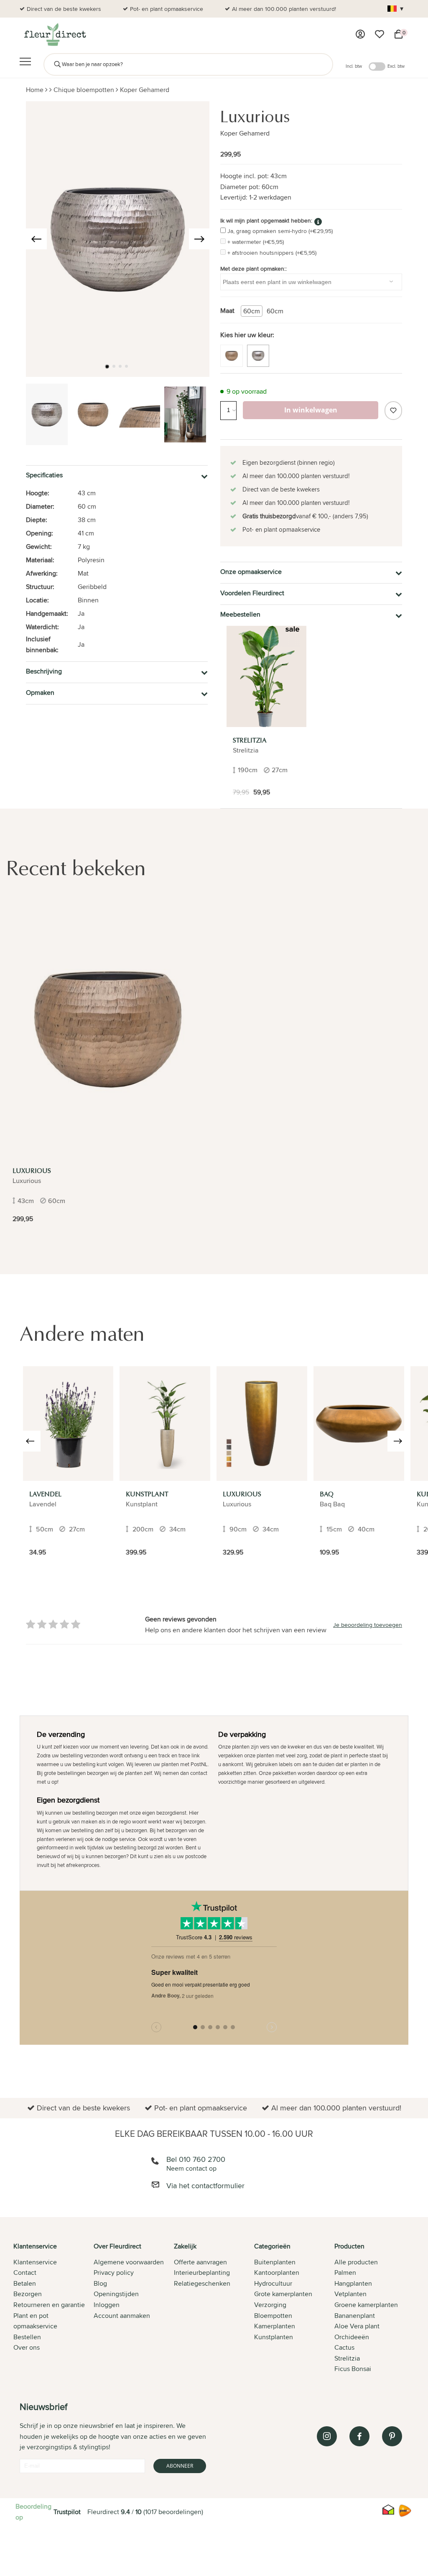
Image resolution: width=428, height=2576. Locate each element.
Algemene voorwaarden (129, 2262)
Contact (25, 2273)
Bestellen (27, 2337)
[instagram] (327, 2436)
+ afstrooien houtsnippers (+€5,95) (272, 253)
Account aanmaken (122, 2316)
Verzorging (270, 2305)
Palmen (345, 2273)
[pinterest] (392, 2436)
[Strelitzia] (266, 676)
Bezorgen (28, 2294)
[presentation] (36, 239)
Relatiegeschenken (202, 2283)
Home (35, 90)
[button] (107, 366)
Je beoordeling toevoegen (368, 1625)
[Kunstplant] (165, 1424)
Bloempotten (273, 2316)
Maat (227, 311)
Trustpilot (67, 2512)
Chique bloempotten (84, 90)
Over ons (27, 2347)
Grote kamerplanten (283, 2294)
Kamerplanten (275, 2326)
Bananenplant (355, 2316)
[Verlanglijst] (380, 34)
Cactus (344, 2347)
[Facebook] (359, 2436)
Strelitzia (347, 2358)
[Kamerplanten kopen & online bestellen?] (55, 34)
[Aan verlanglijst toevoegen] (393, 411)
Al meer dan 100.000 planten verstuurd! (284, 9)
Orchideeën (352, 2337)
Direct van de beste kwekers (64, 9)
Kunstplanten (274, 2337)
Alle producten (356, 2262)
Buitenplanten (275, 2262)
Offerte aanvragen (200, 2262)
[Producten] (360, 34)
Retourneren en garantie (49, 2305)
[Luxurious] (108, 1029)
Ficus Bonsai (353, 2369)
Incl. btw (354, 66)
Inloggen (107, 2305)
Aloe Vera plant (357, 2326)
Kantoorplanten (277, 2273)
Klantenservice (35, 2262)
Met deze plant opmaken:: (253, 269)
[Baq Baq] (359, 1424)
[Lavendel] (68, 1424)
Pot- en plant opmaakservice (167, 9)
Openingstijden (116, 2294)
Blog (100, 2283)
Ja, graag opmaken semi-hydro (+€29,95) (280, 231)
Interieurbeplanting (202, 2273)
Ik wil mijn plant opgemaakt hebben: (266, 220)
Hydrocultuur (273, 2283)
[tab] (53, 2308)
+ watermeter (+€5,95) (256, 242)
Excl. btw (396, 66)
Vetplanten (350, 2294)
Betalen (25, 2283)
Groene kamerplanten (366, 2305)
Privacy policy (114, 2273)
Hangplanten (353, 2283)
